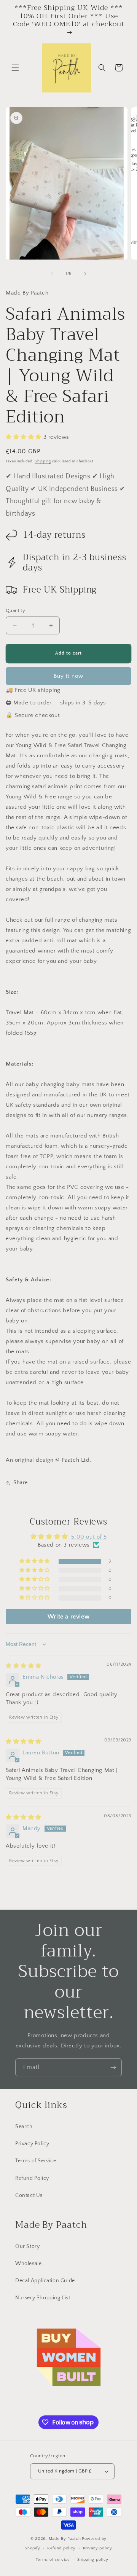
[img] (24, 1666)
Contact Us (29, 2195)
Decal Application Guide (45, 2281)
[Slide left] (52, 274)
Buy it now (68, 676)
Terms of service (53, 2560)
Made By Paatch (65, 2539)
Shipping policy (93, 2560)
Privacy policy (98, 2548)
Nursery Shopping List (43, 2298)
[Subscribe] (113, 2067)
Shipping (43, 461)
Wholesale (28, 2264)
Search (24, 2127)
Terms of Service (36, 2161)
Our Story (27, 2246)
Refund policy (61, 2548)
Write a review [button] (68, 1617)
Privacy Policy (32, 2144)
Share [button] (21, 1483)
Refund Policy (32, 2178)
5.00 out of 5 (89, 1537)
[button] (15, 68)
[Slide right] (85, 274)
